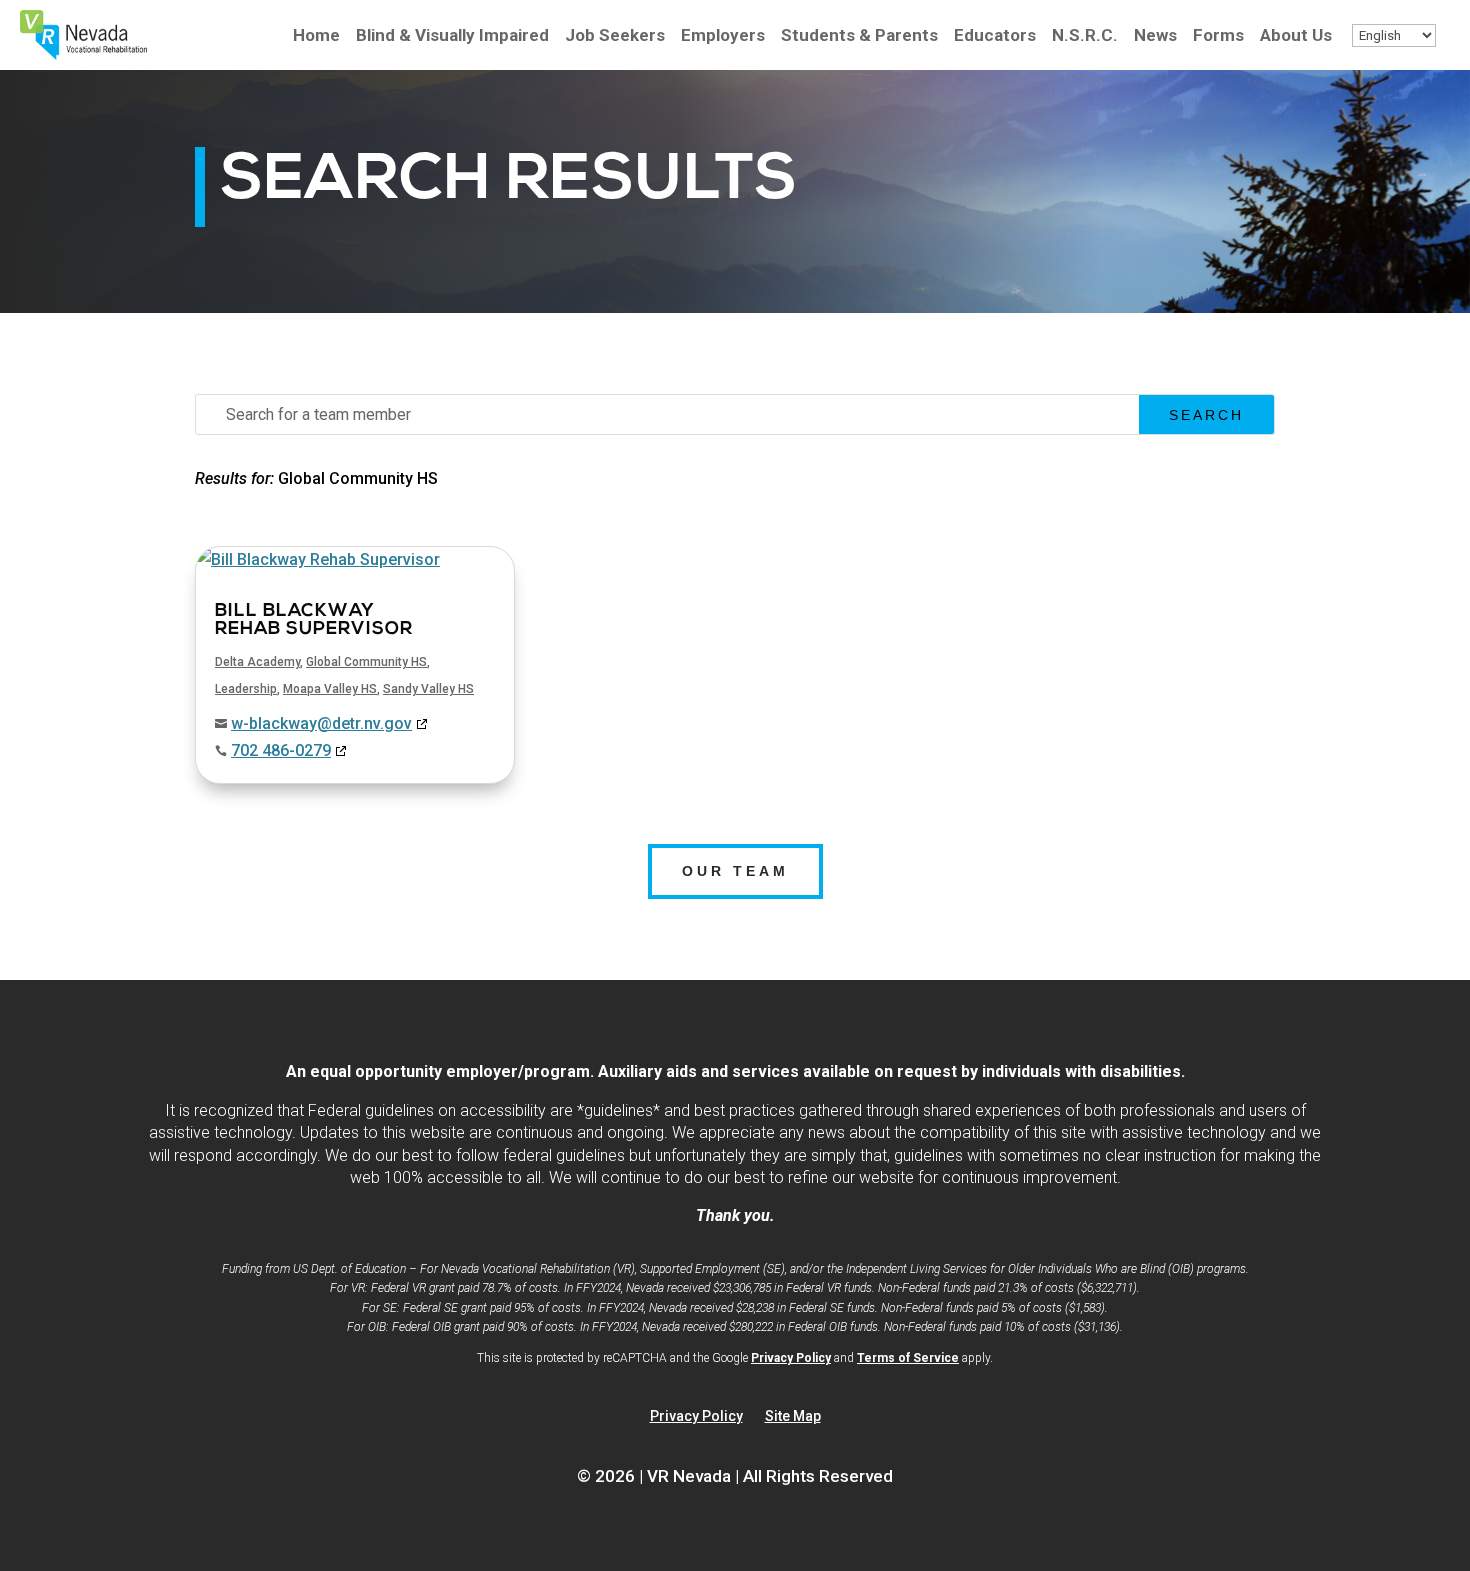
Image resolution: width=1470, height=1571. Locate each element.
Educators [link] (995, 36)
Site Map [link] (793, 1416)
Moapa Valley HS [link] (330, 689)
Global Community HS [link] (366, 662)
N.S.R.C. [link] (1085, 36)
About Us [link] (1296, 36)
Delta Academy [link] (257, 662)
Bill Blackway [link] (314, 621)
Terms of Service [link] (908, 1358)
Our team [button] (735, 871)
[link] (83, 54)
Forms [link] (1218, 36)
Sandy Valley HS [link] (428, 689)
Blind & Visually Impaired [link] (452, 36)
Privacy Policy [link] (791, 1358)
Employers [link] (723, 36)
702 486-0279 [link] (281, 750)
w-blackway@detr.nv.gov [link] (321, 723)
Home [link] (316, 36)
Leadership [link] (246, 689)
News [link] (1155, 36)
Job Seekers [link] (615, 36)
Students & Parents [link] (859, 36)
